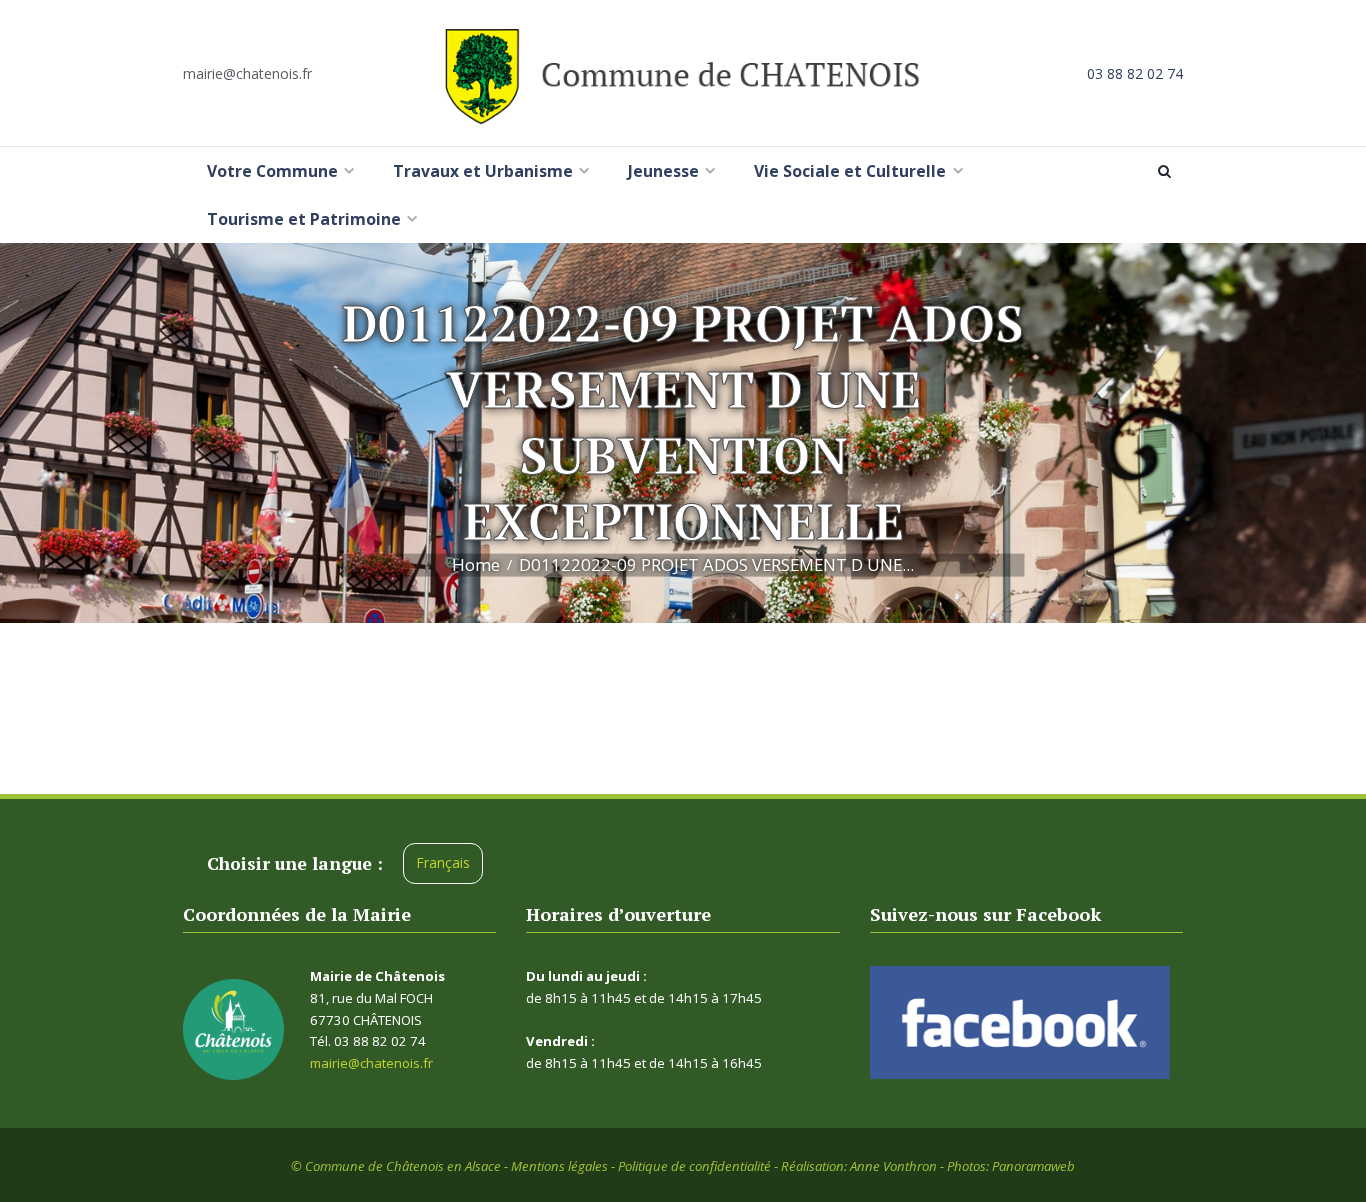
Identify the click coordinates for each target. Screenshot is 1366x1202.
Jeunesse (663, 171)
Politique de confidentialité (694, 1166)
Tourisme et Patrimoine (304, 219)
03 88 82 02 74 (1135, 73)
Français (443, 862)
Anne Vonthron (893, 1166)
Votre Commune (272, 171)
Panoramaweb (1033, 1166)
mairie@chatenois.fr (247, 73)
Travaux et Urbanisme (483, 171)
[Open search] (1168, 171)
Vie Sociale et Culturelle (850, 171)
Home (476, 565)
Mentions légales (559, 1166)
